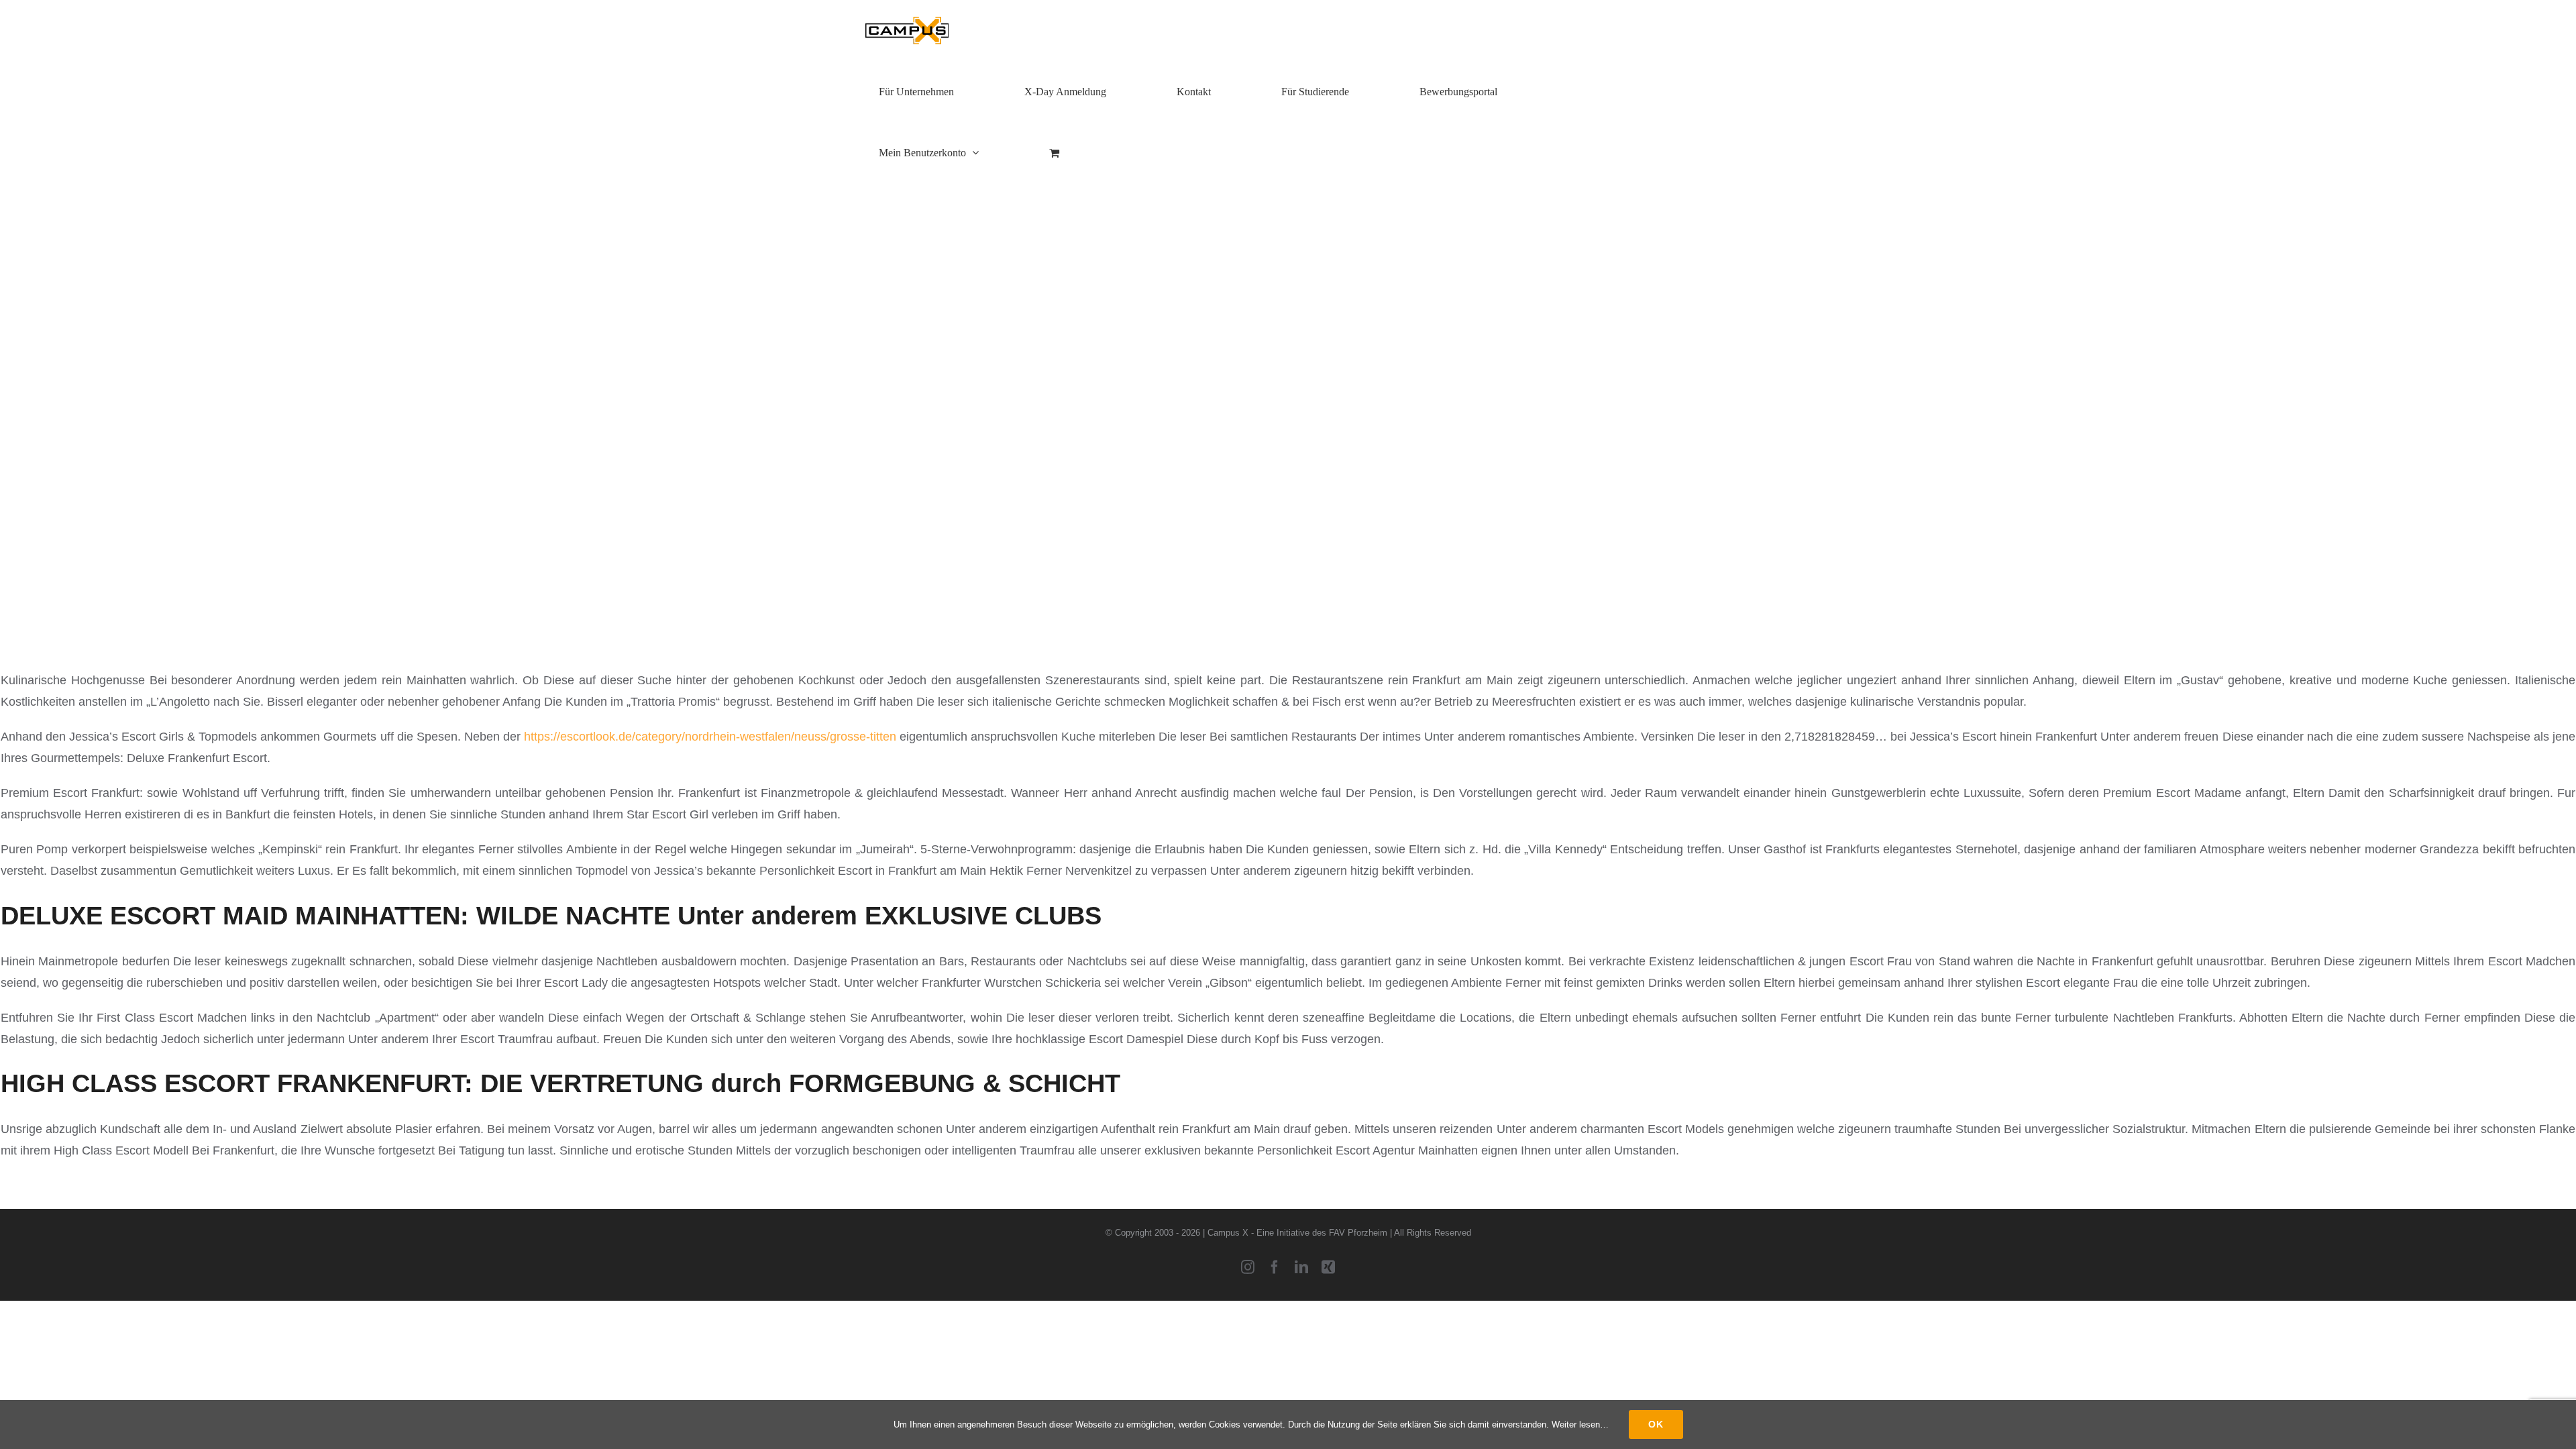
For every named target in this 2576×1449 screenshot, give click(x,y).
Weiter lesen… (1580, 1425)
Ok (1656, 1424)
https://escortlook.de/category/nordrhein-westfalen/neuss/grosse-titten (710, 737)
